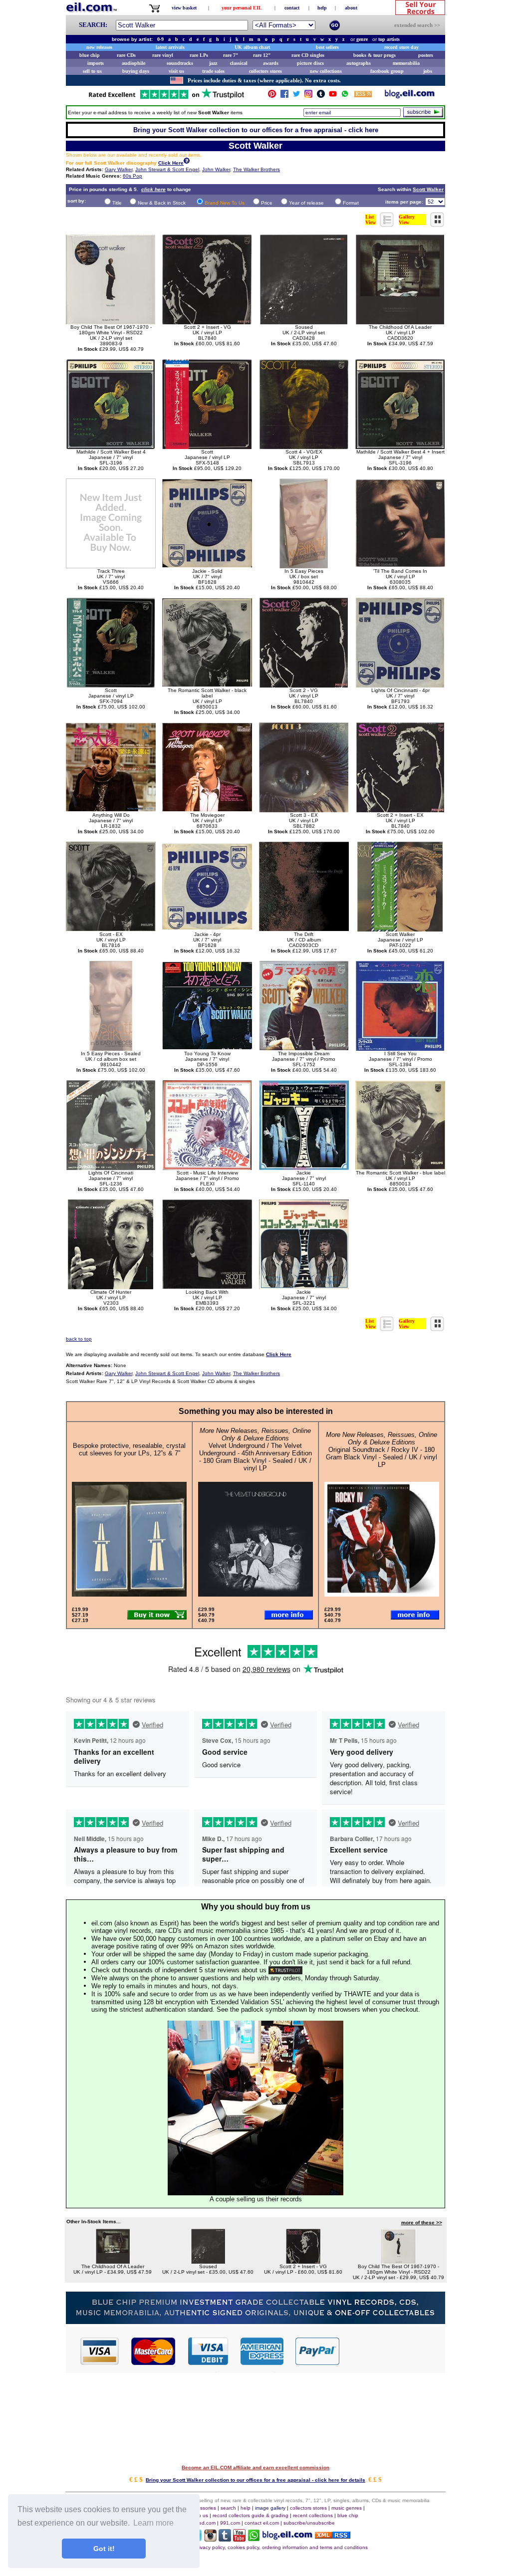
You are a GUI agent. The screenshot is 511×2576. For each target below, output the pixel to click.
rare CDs (126, 55)
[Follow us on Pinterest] (272, 96)
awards (271, 63)
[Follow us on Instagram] (308, 96)
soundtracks (180, 63)
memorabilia (406, 63)
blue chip (90, 55)
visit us (176, 71)
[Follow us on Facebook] (284, 96)
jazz (213, 63)
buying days (136, 71)
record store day (401, 47)
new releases (99, 47)
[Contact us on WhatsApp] (345, 96)
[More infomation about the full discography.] (187, 162)
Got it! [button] (104, 2549)
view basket (184, 8)
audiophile (133, 63)
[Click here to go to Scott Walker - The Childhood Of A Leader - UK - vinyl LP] (113, 2261)
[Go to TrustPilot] (166, 98)
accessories (203, 2508)
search (228, 2508)
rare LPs (199, 55)
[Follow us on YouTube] (333, 96)
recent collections (313, 2515)
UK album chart (252, 47)
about (351, 8)
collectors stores (265, 71)
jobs (428, 71)
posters (426, 55)
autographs (359, 63)
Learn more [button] (153, 2523)
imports (96, 63)
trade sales (213, 71)
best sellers (327, 47)
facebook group (387, 71)
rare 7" (231, 55)
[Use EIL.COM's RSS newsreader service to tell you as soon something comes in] (333, 2536)
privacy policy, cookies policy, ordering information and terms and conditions (281, 2547)
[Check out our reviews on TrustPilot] (285, 1970)
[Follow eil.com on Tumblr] (225, 2539)
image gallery (270, 2508)
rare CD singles (308, 55)
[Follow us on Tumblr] (321, 96)
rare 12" (262, 55)
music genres (347, 2508)
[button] (393, 2350)
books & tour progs (375, 55)
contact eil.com (262, 2523)
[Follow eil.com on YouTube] (239, 2539)
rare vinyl (163, 55)
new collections (326, 71)
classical (239, 63)
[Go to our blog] (410, 96)
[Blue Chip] (255, 2321)
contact (292, 8)
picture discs (310, 63)
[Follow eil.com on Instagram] (210, 2539)
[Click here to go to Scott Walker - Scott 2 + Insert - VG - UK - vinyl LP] (303, 2261)
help (322, 8)
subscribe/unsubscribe (309, 2523)
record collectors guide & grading (251, 2515)
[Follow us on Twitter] (296, 96)
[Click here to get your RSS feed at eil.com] (363, 96)
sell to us (92, 71)
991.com (230, 2523)
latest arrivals (170, 47)
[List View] (387, 224)
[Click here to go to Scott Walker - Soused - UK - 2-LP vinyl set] (208, 2261)
